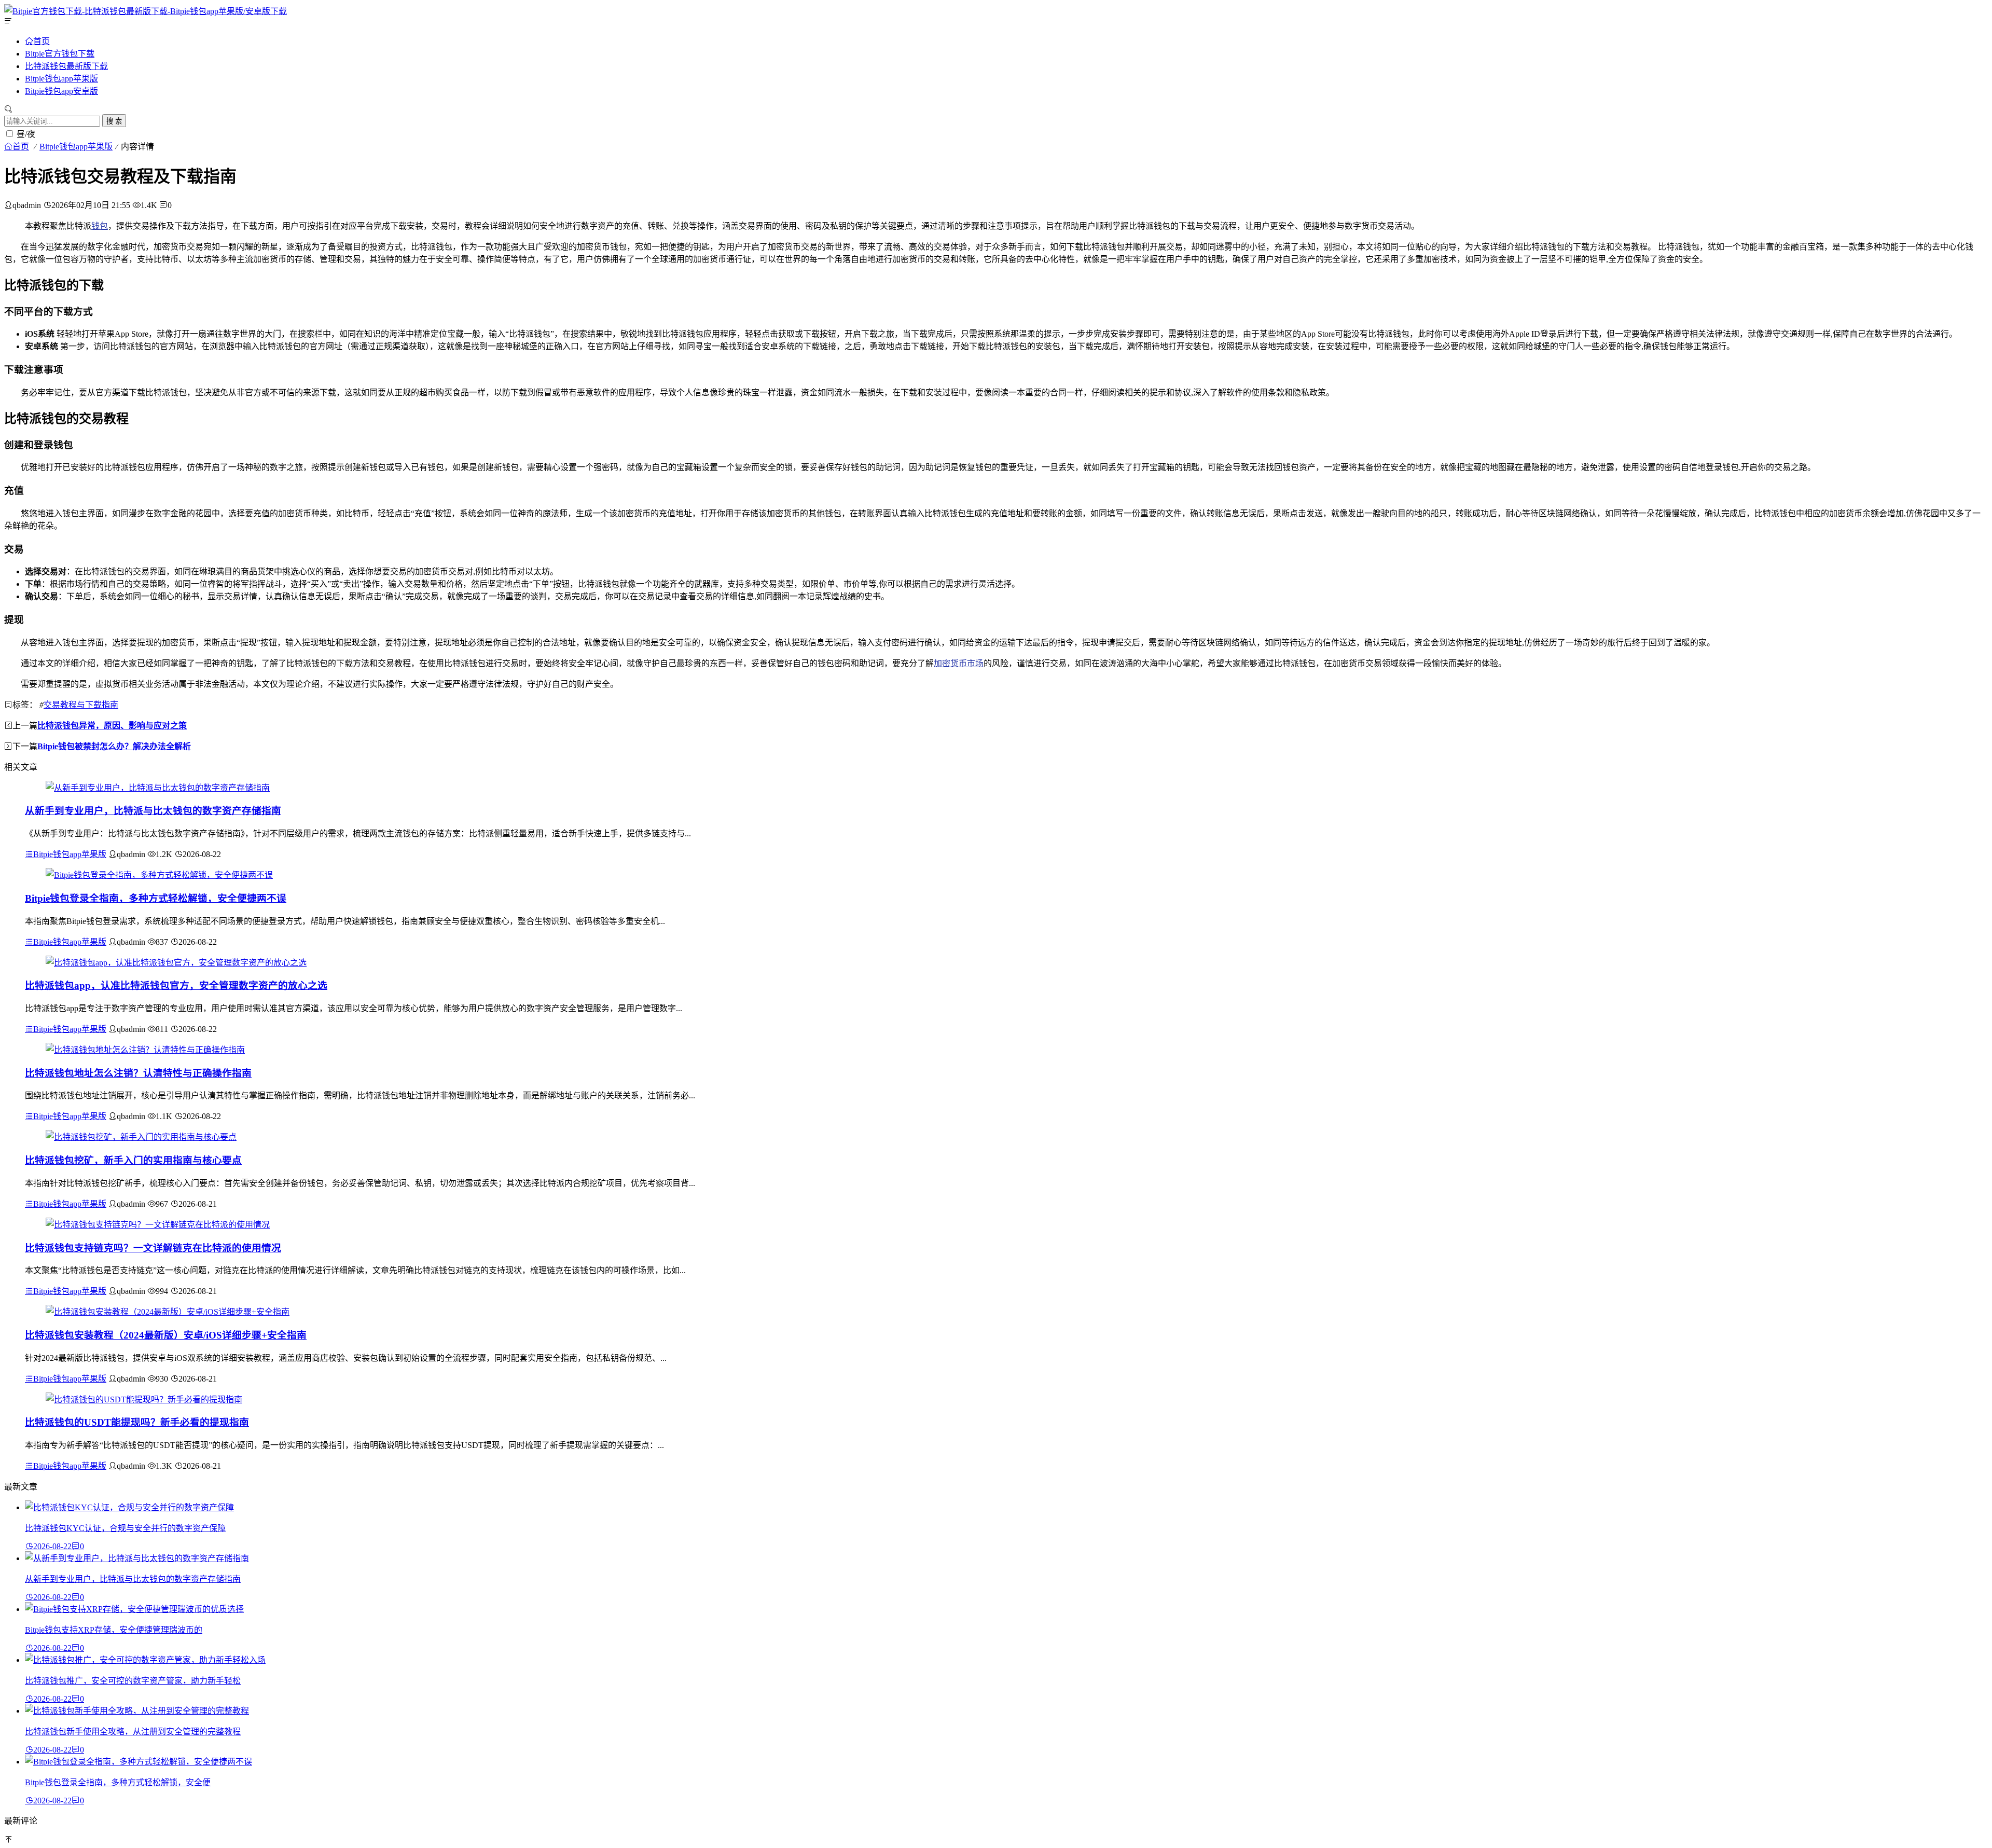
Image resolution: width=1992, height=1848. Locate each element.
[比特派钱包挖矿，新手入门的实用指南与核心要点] (141, 1137)
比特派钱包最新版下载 (66, 66)
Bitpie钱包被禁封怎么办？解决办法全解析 (114, 746)
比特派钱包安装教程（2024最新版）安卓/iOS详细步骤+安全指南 (166, 1335)
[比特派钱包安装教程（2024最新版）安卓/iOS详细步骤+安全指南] (168, 1312)
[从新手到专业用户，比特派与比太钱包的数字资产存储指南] (158, 788)
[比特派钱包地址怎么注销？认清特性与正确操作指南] (145, 1050)
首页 (41, 41)
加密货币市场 (959, 663)
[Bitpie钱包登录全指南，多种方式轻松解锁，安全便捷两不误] (159, 875)
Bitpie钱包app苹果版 (61, 79)
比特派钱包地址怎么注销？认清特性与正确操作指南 (138, 1073)
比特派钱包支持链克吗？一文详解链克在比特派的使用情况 (153, 1248)
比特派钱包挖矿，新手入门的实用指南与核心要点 (133, 1160)
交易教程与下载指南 (81, 705)
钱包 (100, 226)
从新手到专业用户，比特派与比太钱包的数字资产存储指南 (153, 811)
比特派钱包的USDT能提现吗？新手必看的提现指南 (137, 1422)
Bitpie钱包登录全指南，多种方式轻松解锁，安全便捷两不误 (156, 898)
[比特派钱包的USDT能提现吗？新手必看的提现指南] (144, 1399)
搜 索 (114, 121)
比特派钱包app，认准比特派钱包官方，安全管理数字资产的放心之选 (176, 985)
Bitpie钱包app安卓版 (61, 91)
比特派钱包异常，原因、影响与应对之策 (112, 726)
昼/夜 (26, 134)
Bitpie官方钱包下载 (60, 54)
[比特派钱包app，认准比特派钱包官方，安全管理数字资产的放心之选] (176, 963)
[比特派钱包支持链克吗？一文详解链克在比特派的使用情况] (158, 1225)
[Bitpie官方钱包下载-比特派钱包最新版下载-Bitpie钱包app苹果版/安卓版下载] (146, 11)
